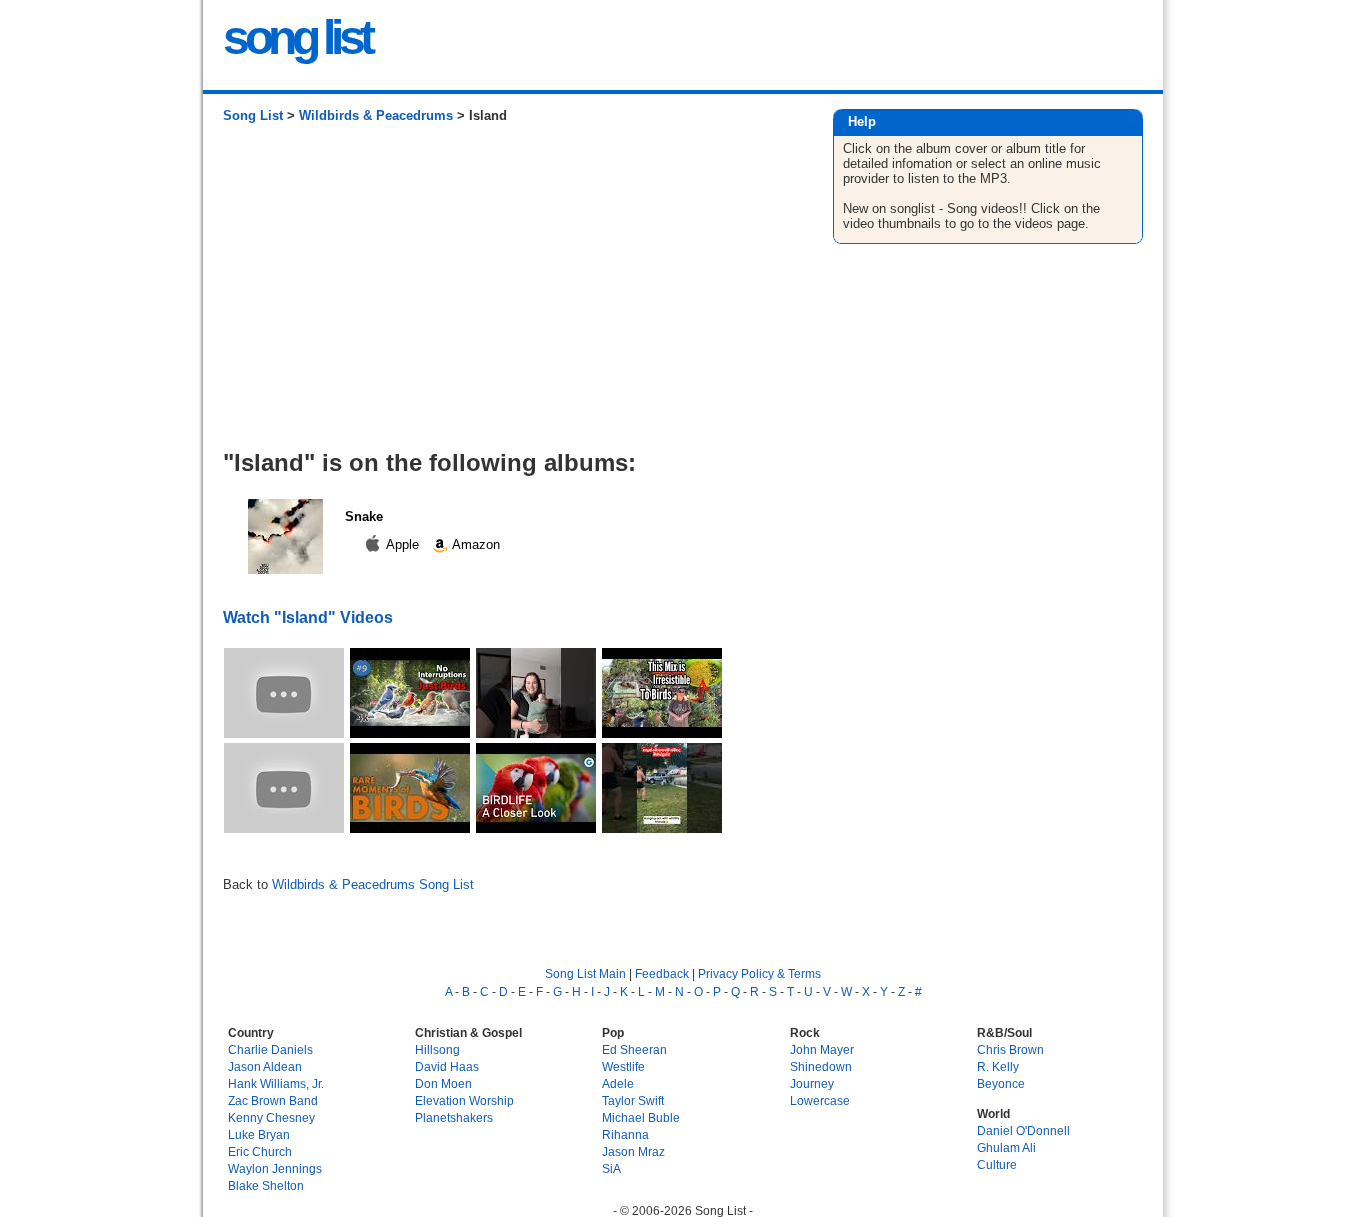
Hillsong (437, 1049)
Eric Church (260, 1151)
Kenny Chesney (271, 1117)
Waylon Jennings (275, 1168)
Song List (253, 115)
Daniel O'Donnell (1023, 1130)
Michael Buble (641, 1117)
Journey (812, 1083)
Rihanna (625, 1134)
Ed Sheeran (634, 1049)
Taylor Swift (633, 1100)
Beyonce (1001, 1083)
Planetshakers (454, 1117)
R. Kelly (998, 1066)
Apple (403, 544)
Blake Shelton (266, 1185)
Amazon (474, 544)
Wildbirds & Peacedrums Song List (373, 884)
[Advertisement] (507, 294)
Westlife (623, 1066)
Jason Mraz (633, 1151)
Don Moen (443, 1083)
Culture (997, 1164)
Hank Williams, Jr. (276, 1083)
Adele (618, 1083)
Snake (364, 516)
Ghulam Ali (1006, 1147)
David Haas (447, 1066)
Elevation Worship (464, 1100)
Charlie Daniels (270, 1049)
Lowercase (820, 1100)
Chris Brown (1010, 1049)
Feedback (662, 973)
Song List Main (585, 973)
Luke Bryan (259, 1134)
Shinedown (821, 1066)
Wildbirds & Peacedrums (376, 115)
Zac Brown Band (273, 1100)
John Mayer (822, 1049)
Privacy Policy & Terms (759, 973)
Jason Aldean (265, 1066)
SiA (611, 1168)
